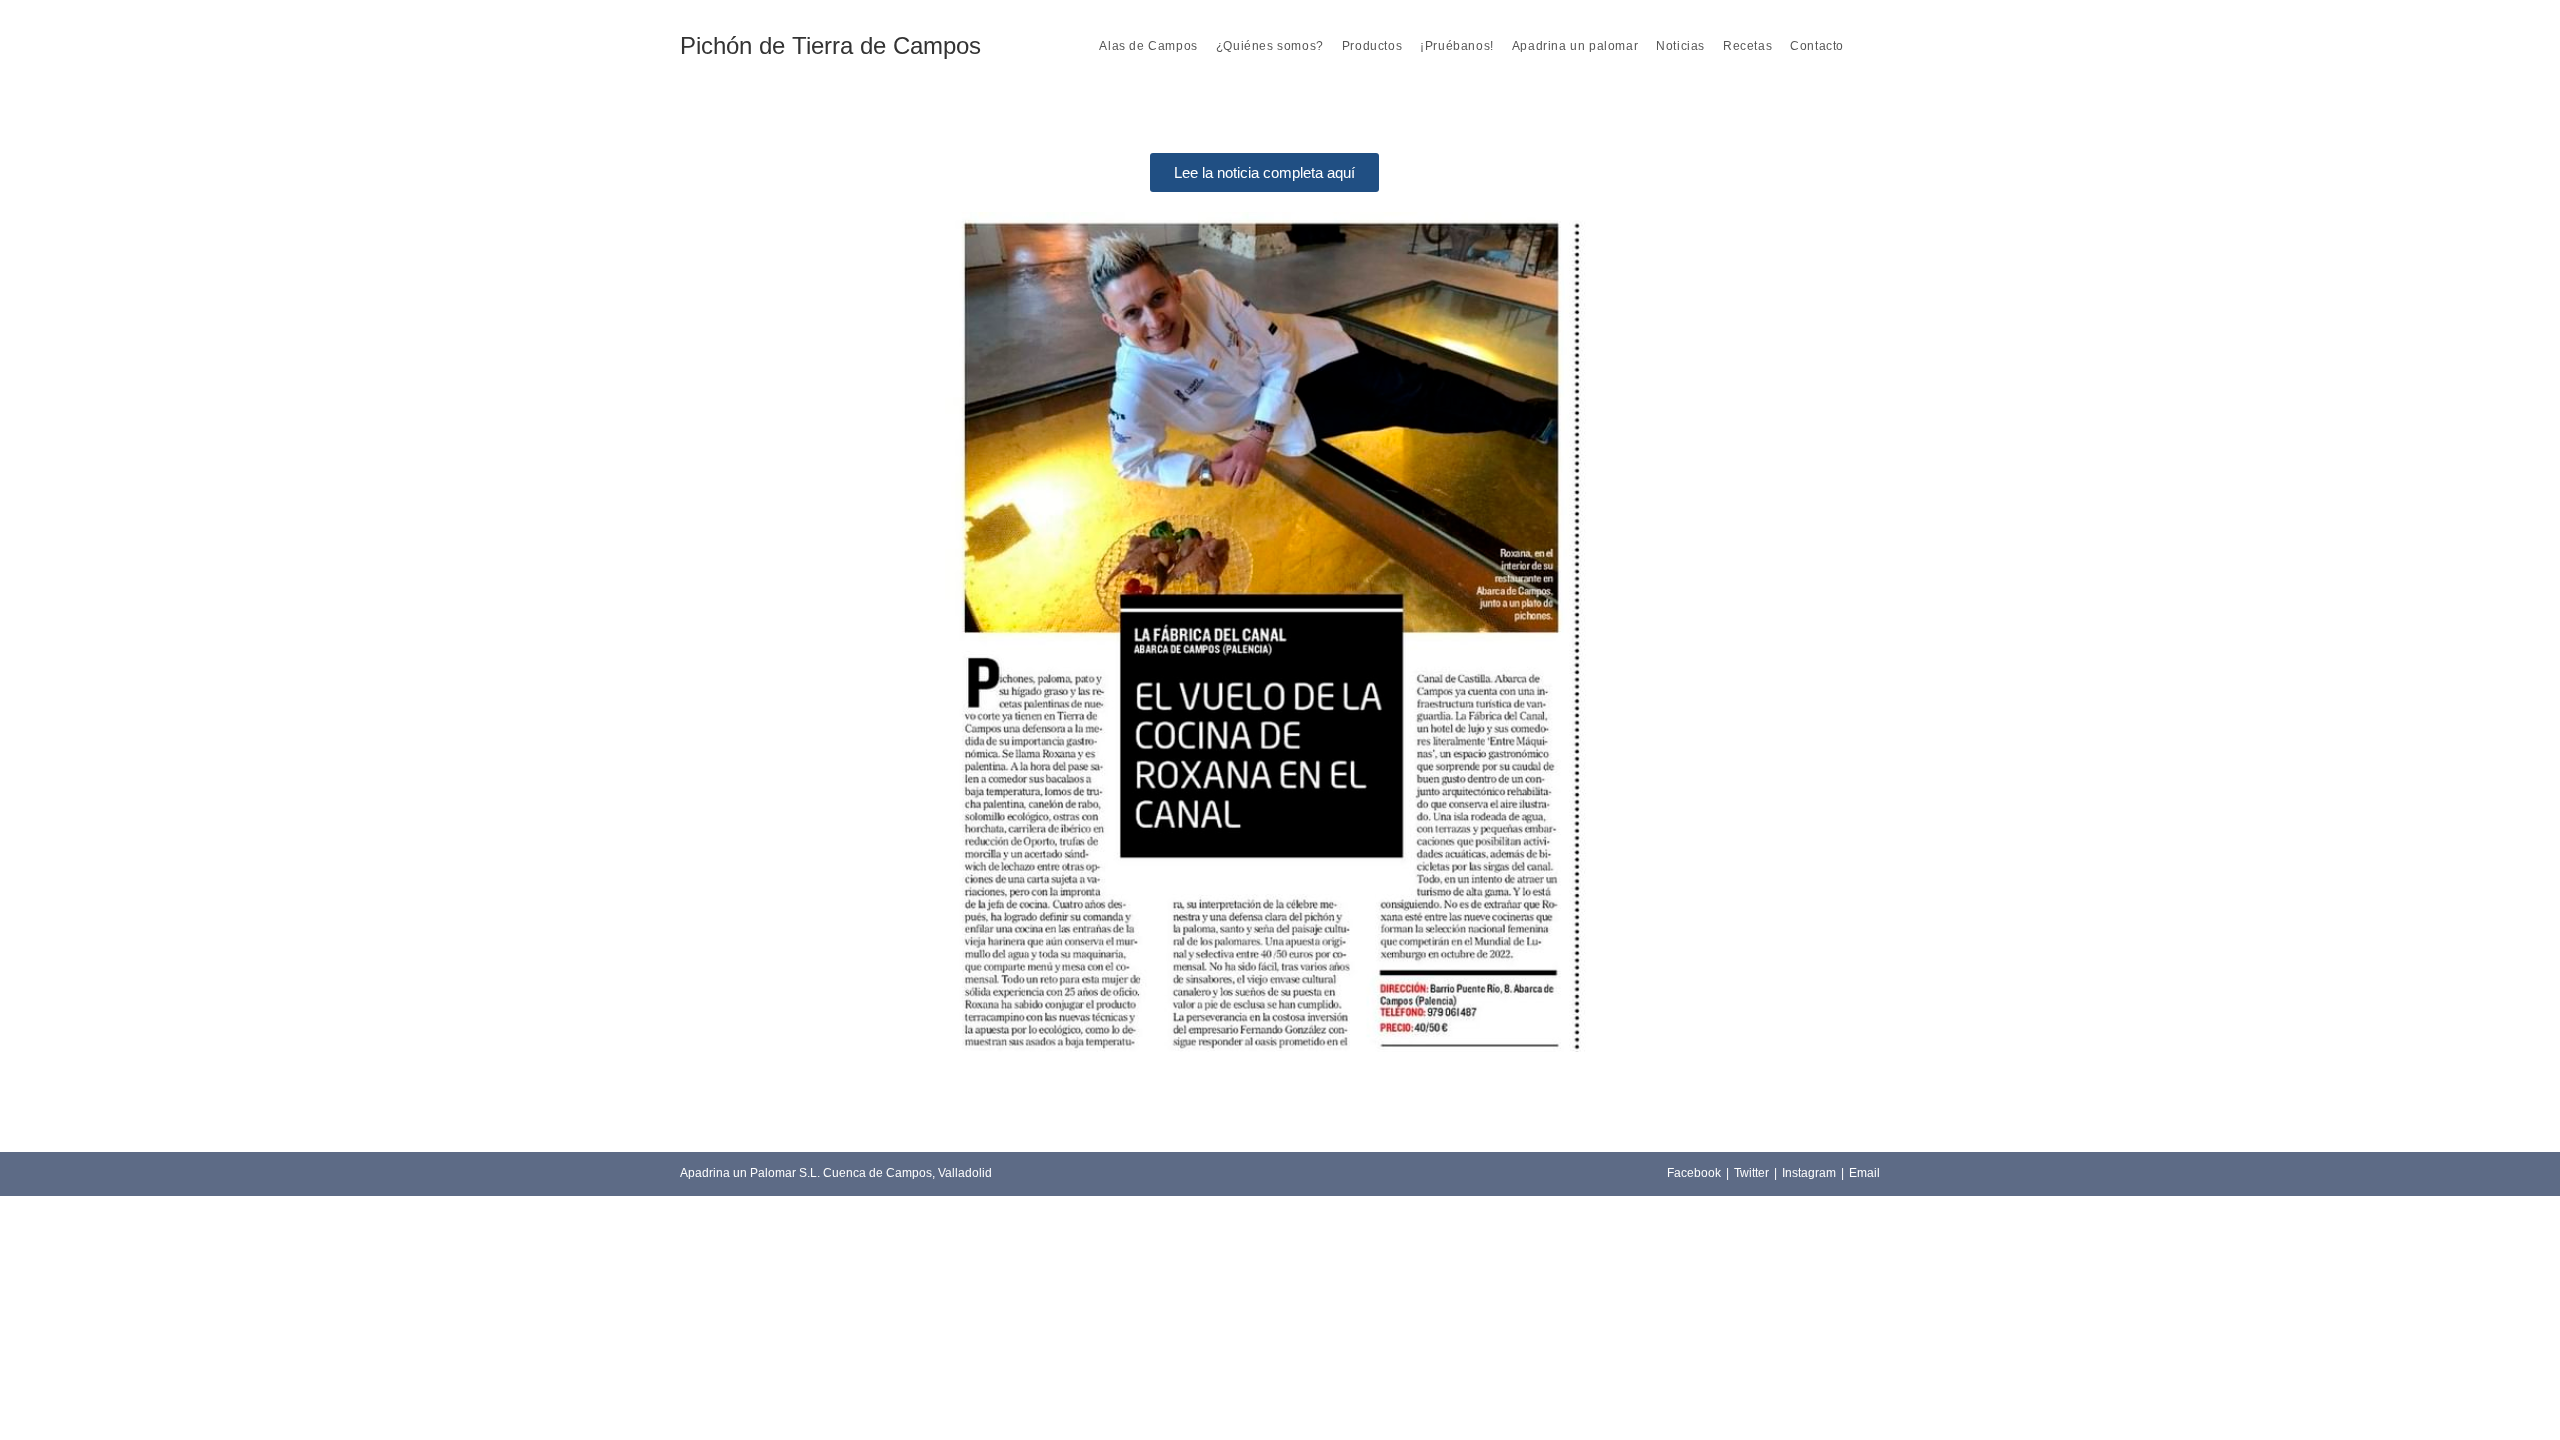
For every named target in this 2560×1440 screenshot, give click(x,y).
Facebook (1694, 1173)
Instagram (1809, 1173)
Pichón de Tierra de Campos (830, 45)
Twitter (1751, 1173)
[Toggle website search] (1866, 46)
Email (1864, 1173)
